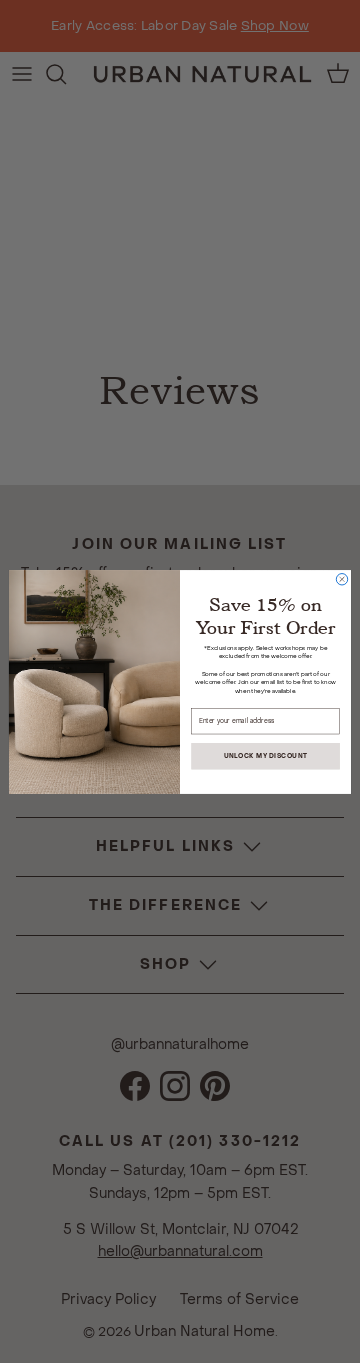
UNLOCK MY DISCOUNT (265, 755)
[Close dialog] (341, 578)
